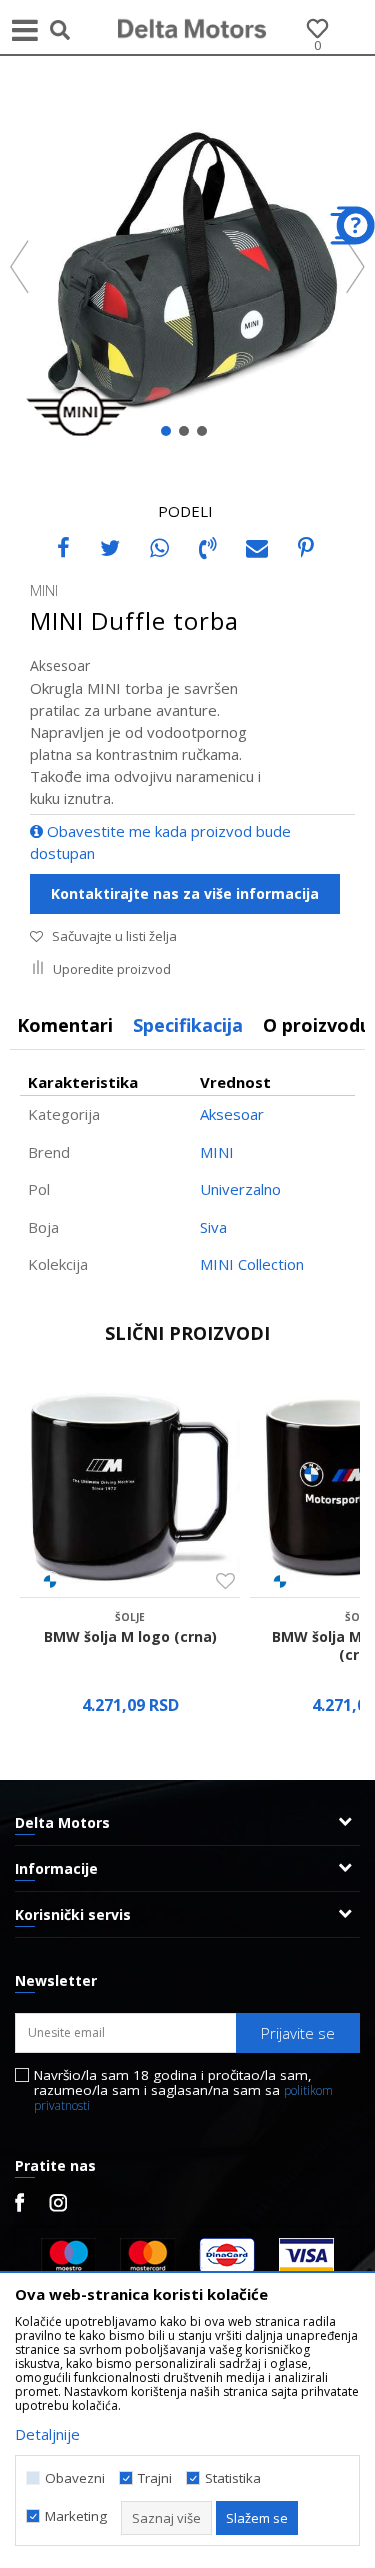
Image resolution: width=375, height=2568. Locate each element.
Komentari (65, 1025)
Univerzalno (240, 1189)
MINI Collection (252, 1264)
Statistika (233, 2478)
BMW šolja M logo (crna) (130, 1637)
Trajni (155, 2478)
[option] (187, 268)
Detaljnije (47, 2434)
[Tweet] (110, 547)
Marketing (76, 2516)
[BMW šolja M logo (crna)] (130, 1487)
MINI (217, 1152)
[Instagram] (58, 2203)
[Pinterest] (306, 547)
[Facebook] (63, 547)
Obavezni (75, 2478)
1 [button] (170, 435)
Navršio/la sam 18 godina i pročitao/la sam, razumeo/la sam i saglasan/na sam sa (183, 2090)
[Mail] (257, 547)
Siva (213, 1227)
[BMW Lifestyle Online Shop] (193, 27)
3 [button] (206, 435)
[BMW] (50, 1581)
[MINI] (80, 411)
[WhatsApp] (159, 547)
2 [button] (188, 435)
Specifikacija (188, 1025)
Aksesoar (60, 665)
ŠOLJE (130, 1617)
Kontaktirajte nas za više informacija (185, 893)
